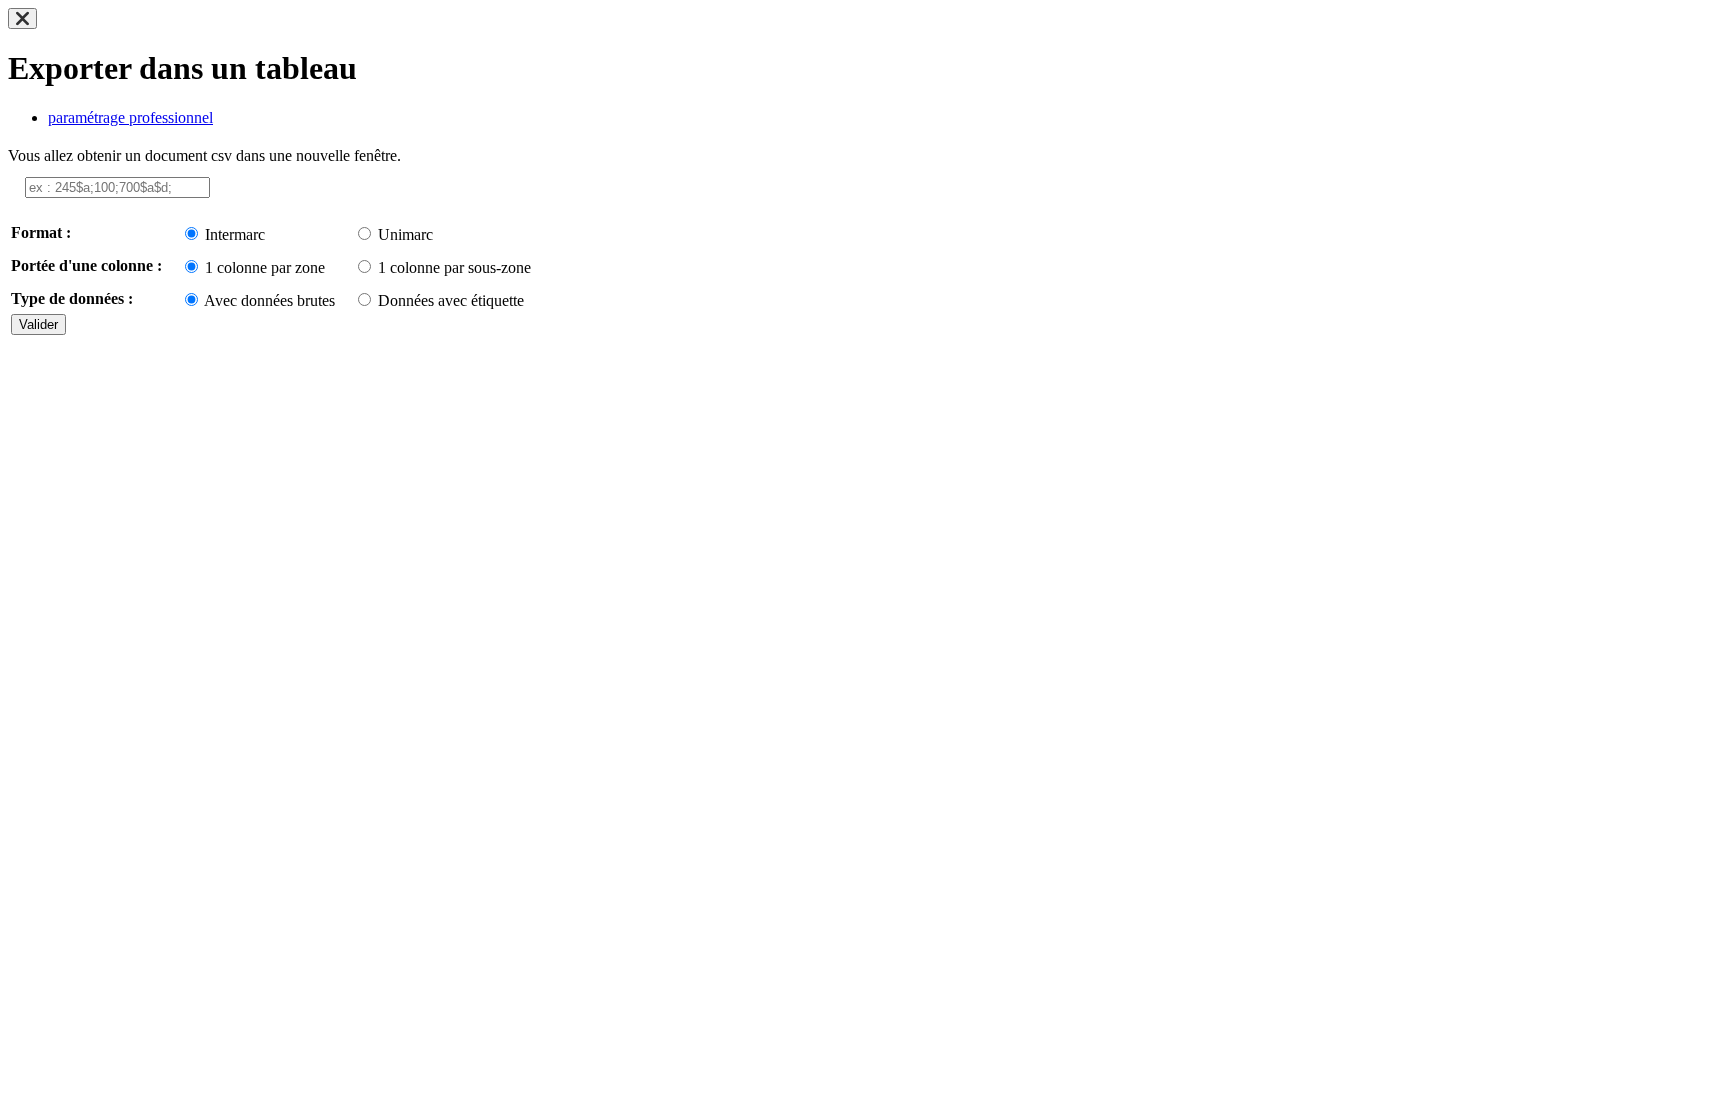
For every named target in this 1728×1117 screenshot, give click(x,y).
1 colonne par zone (265, 267)
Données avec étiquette (451, 300)
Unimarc (405, 234)
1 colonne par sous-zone (454, 267)
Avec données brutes (269, 300)
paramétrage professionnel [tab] (130, 117)
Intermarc (235, 234)
